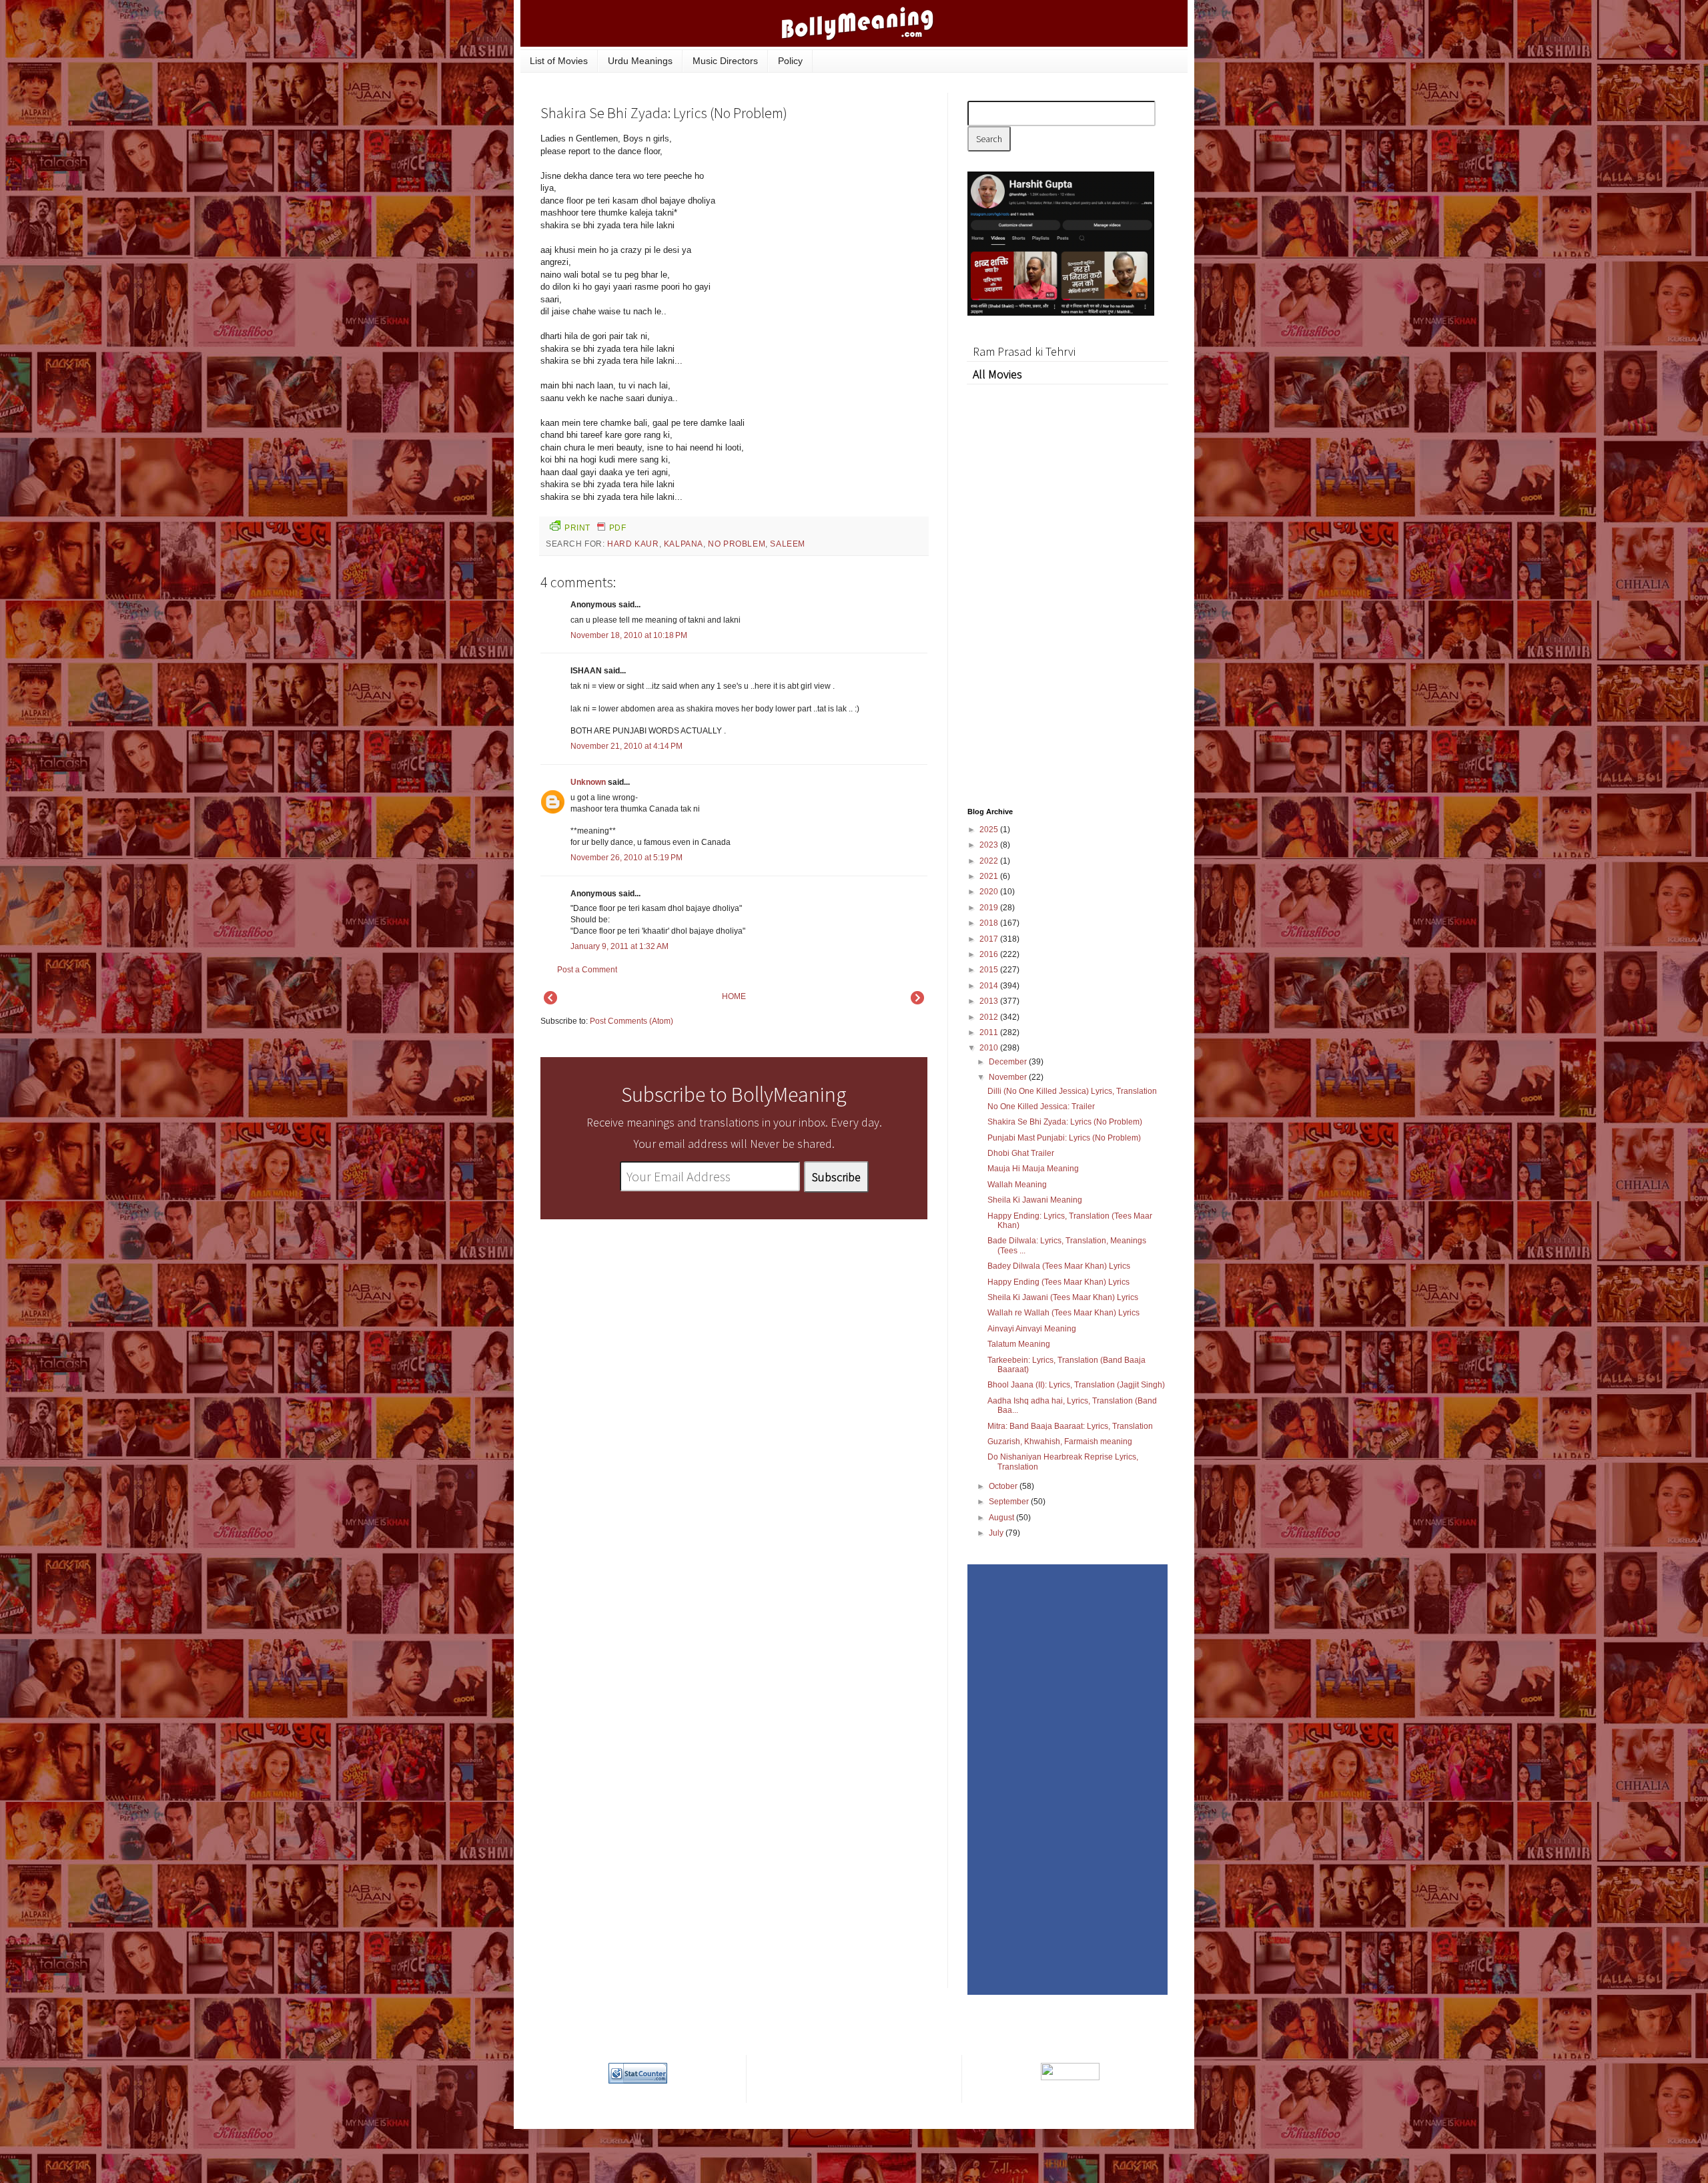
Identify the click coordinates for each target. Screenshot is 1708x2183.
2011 (990, 1032)
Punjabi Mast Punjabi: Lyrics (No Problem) (1064, 1138)
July (997, 1533)
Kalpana (684, 544)
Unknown (588, 782)
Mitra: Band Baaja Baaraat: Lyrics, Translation (1070, 1426)
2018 (990, 923)
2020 (990, 892)
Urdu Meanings (640, 61)
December (1009, 1062)
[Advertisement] (827, 223)
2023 (990, 845)
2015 (990, 970)
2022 (990, 861)
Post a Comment (587, 970)
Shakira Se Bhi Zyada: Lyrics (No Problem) (1065, 1122)
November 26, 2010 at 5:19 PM (626, 858)
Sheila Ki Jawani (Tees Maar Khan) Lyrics (1063, 1297)
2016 (990, 954)
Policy (790, 61)
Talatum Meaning (1019, 1344)
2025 (990, 830)
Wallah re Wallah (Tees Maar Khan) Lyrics (1063, 1313)
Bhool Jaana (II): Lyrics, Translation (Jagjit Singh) (1076, 1385)
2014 (990, 986)
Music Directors (725, 61)
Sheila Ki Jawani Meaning (1035, 1200)
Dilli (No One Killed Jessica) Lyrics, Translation (1072, 1091)
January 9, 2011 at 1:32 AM (619, 946)
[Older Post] (917, 1002)
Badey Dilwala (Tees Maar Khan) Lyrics (1059, 1266)
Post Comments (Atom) (631, 1021)
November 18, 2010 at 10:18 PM (629, 635)
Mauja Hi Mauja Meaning (1033, 1169)
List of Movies (559, 61)
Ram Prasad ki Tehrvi (1024, 351)
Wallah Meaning (1017, 1185)
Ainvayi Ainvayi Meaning (1032, 1329)
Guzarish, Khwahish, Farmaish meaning (1060, 1442)
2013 (990, 1001)
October (1004, 1486)
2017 (990, 939)
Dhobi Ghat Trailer (1021, 1153)
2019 (990, 908)
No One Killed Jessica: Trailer (1041, 1107)
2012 (990, 1017)
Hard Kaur (633, 544)
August (1002, 1518)
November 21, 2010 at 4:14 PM (626, 746)
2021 (990, 876)
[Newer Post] (550, 1002)
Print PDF (595, 528)
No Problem (737, 544)
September (1010, 1502)
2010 (990, 1048)
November (1009, 1077)
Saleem (788, 544)
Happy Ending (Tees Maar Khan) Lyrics (1058, 1282)
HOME (734, 996)
